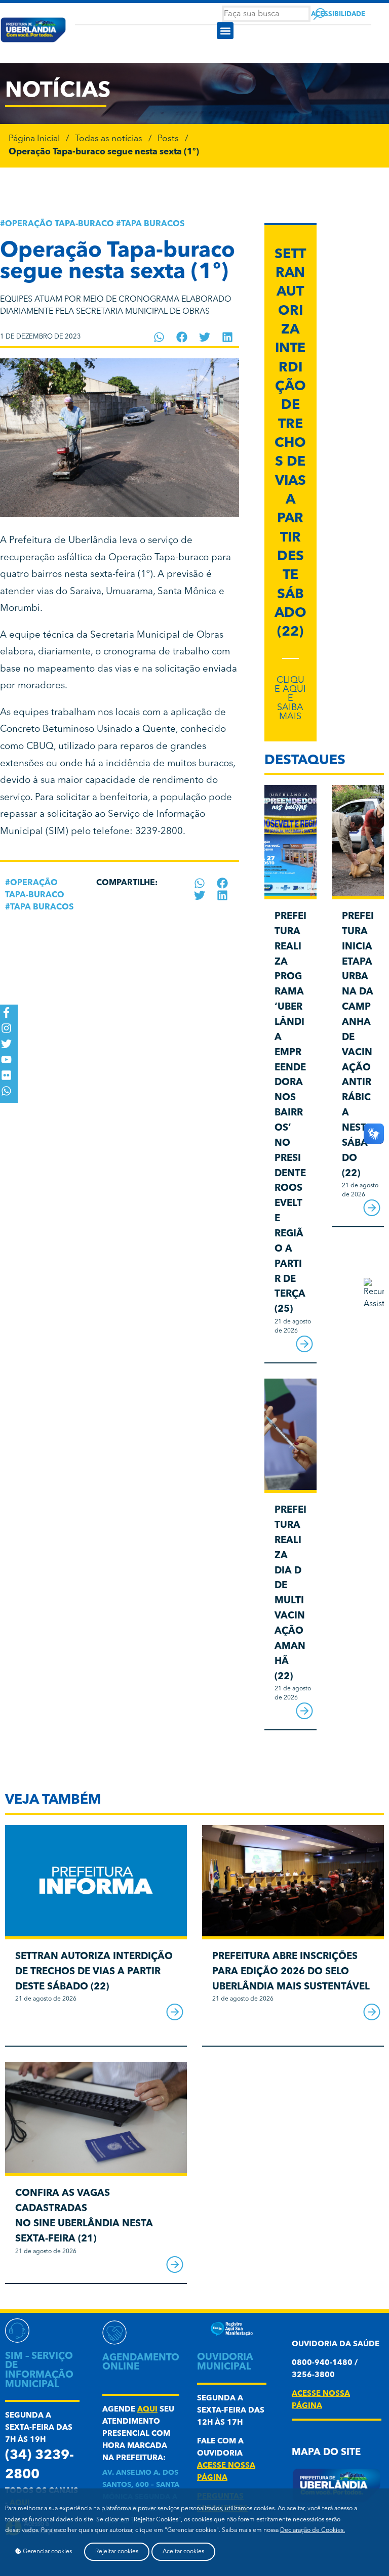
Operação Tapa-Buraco (60, 224)
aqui (147, 2410)
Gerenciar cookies (47, 2552)
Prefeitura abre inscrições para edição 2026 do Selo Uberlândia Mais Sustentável (291, 1972)
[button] (225, 31)
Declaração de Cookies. (313, 2530)
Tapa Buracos (153, 224)
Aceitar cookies (183, 2552)
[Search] (319, 14)
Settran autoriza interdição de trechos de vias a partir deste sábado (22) (290, 444)
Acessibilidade (338, 14)
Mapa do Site (326, 2453)
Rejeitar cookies (117, 2552)
